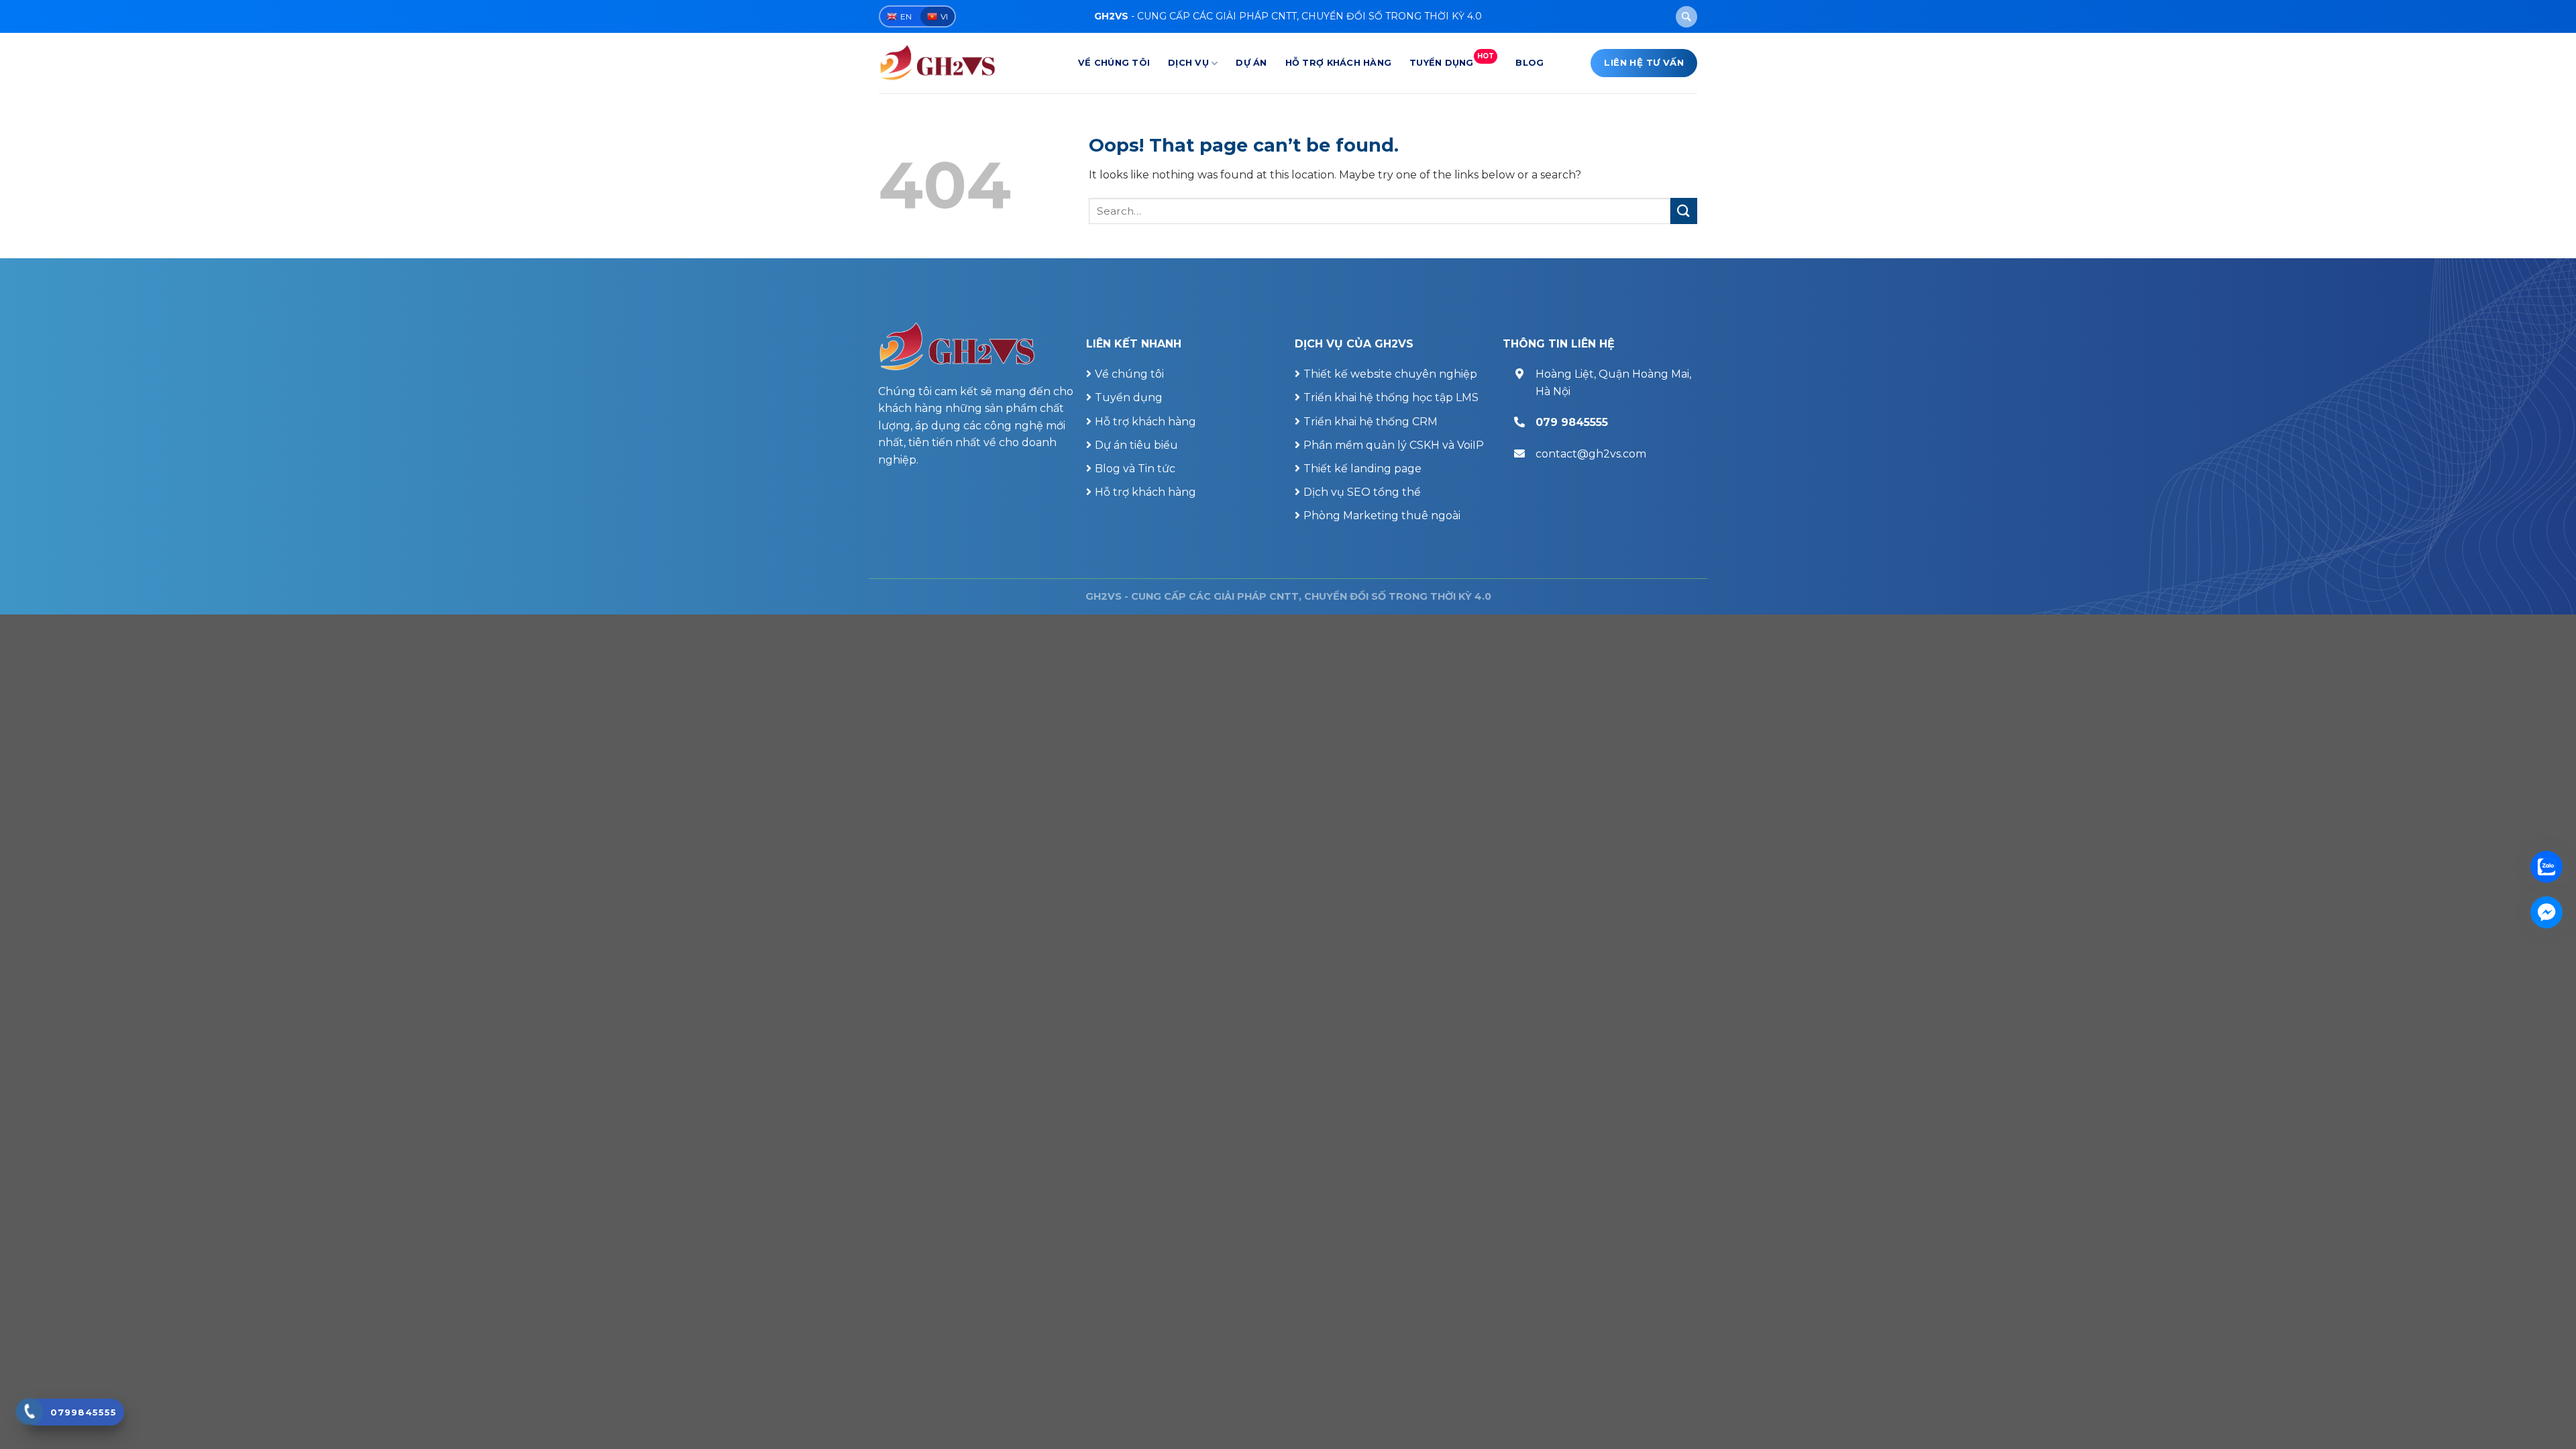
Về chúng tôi (1114, 63)
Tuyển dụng (1452, 60)
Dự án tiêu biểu (1136, 445)
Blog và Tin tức (1135, 469)
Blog (1529, 63)
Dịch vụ (1188, 63)
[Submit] (1684, 211)
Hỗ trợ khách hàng (1338, 63)
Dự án (1251, 63)
